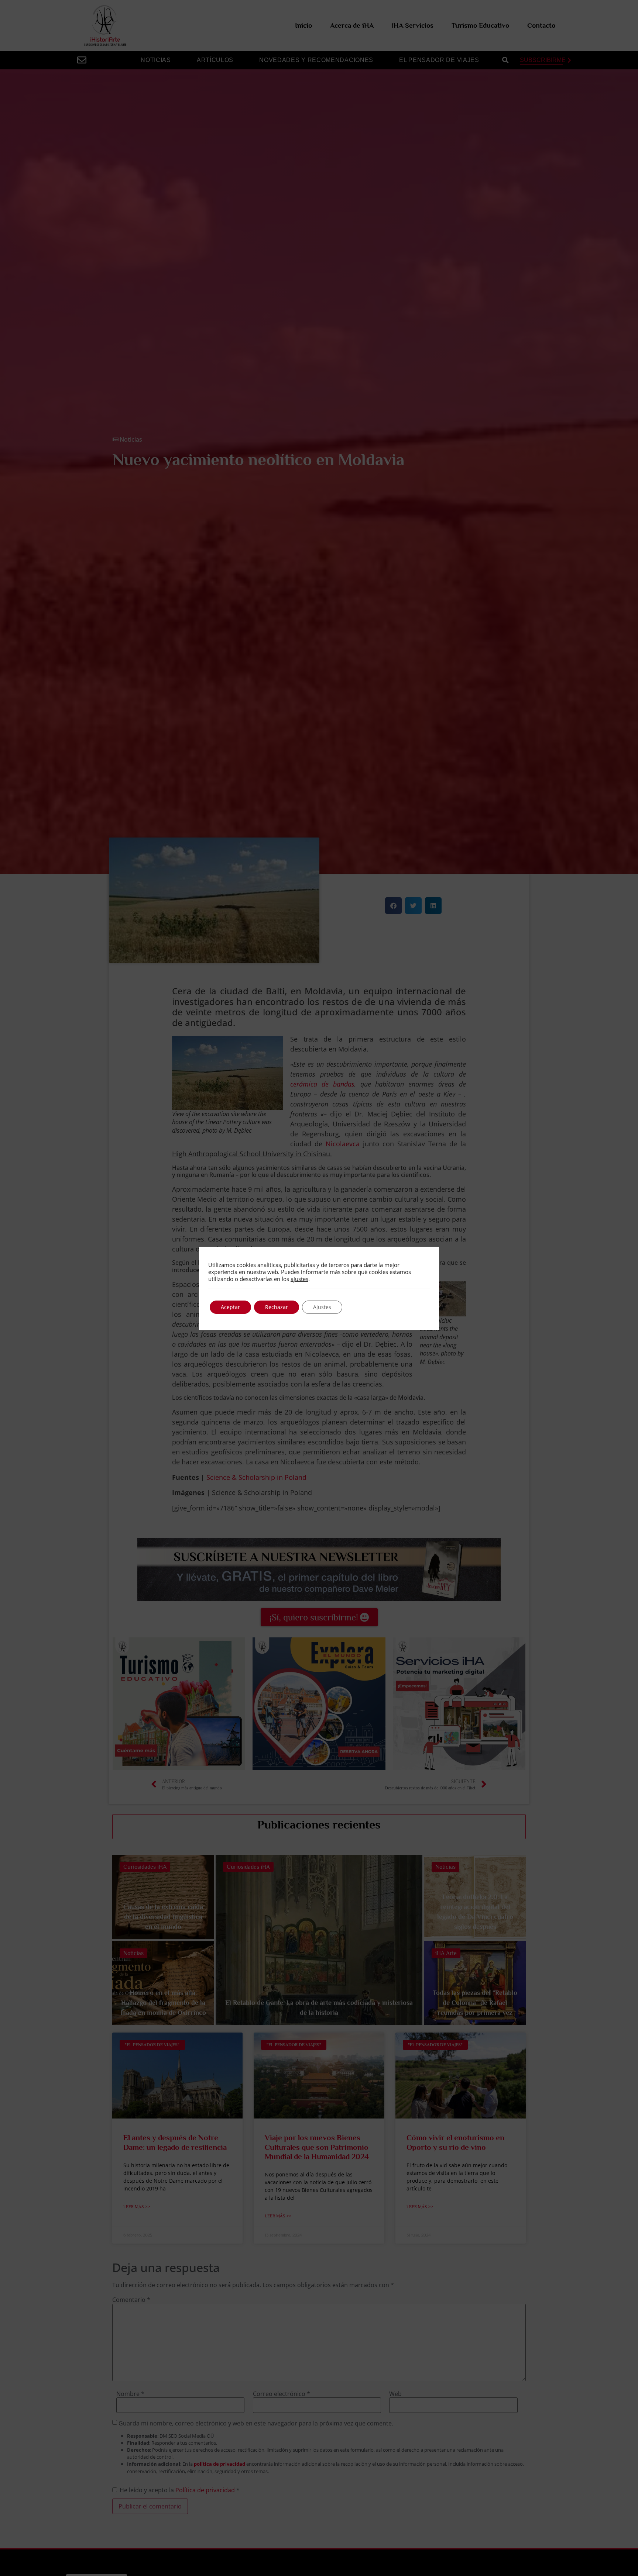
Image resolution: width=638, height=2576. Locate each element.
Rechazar (277, 1307)
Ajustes (322, 1307)
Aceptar (230, 1307)
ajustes (299, 1279)
